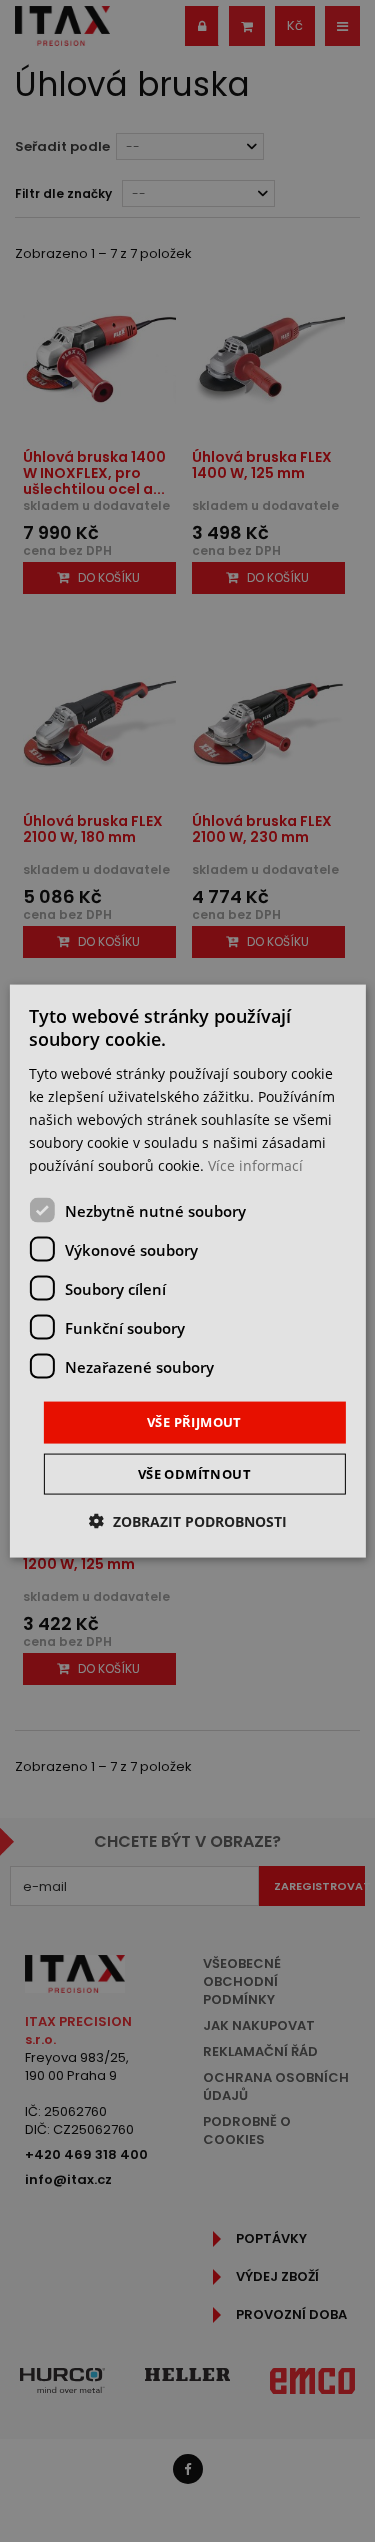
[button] (188, 1520)
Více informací (255, 1165)
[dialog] (187, 1271)
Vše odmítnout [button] (194, 1473)
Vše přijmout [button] (194, 1422)
